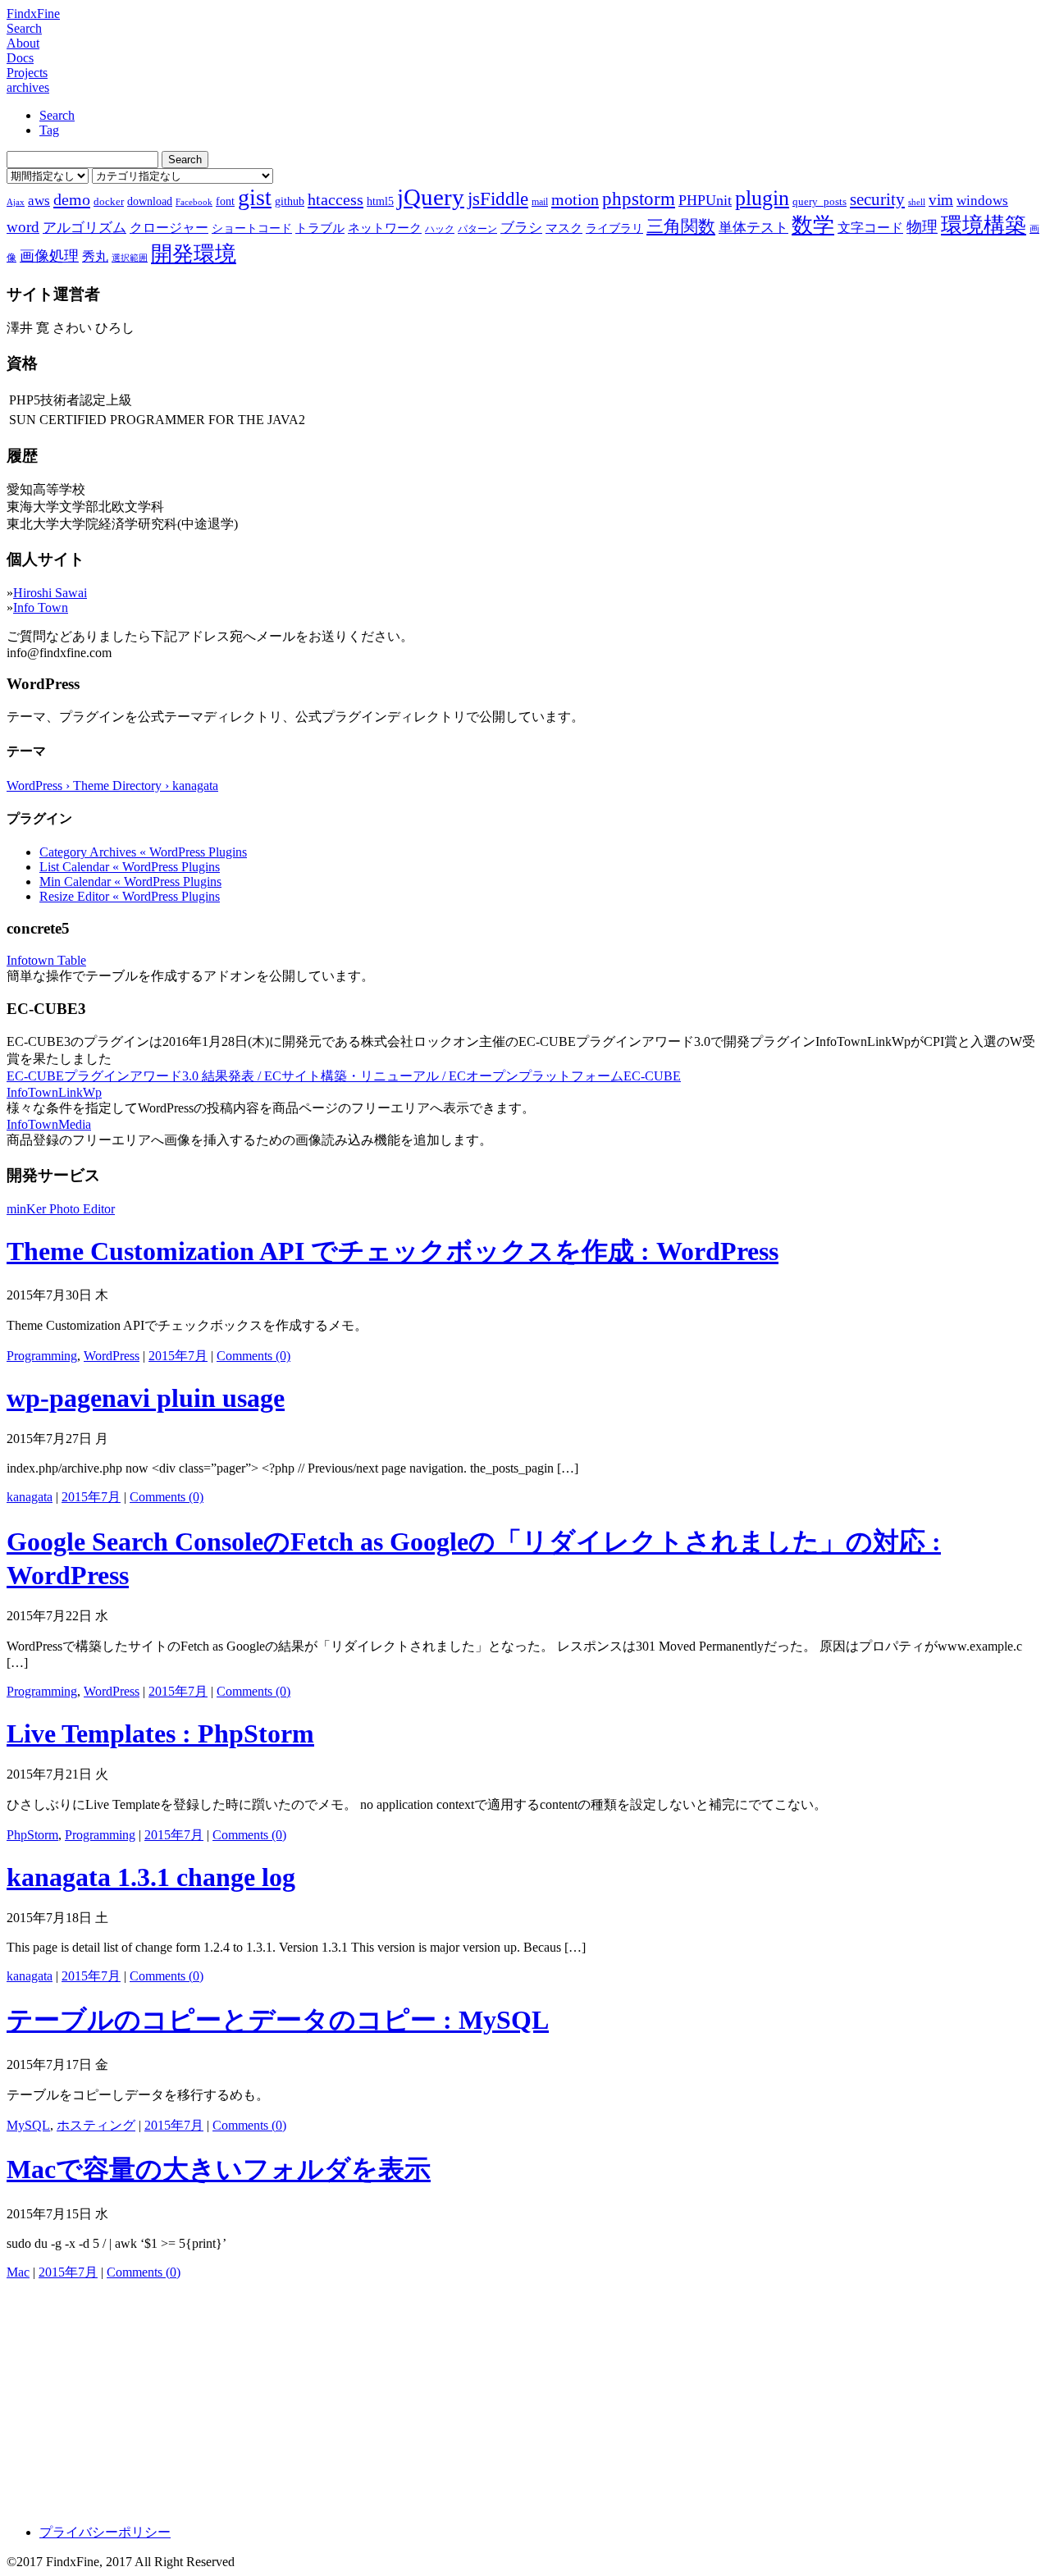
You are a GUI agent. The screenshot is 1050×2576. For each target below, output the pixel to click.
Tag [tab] (49, 130)
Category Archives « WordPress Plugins (143, 852)
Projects (27, 73)
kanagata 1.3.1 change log (151, 1877)
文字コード (870, 228)
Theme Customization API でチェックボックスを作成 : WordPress (393, 1251)
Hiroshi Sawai (50, 593)
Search (24, 28)
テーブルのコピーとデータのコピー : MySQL (278, 2020)
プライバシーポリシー (105, 2532)
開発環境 (194, 254)
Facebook (194, 202)
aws (39, 200)
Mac (18, 2272)
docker (109, 201)
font (225, 201)
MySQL (28, 2125)
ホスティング (96, 2125)
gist (255, 197)
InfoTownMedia (49, 1124)
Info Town (41, 607)
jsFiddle (498, 199)
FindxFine (33, 14)
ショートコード (252, 228)
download (150, 201)
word (23, 227)
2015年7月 (178, 1356)
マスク (564, 228)
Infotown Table (46, 960)
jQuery (431, 197)
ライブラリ (614, 228)
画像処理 (49, 256)
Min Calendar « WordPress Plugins (130, 882)
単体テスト (753, 228)
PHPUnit (705, 200)
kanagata (30, 1497)
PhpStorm (32, 1835)
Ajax (16, 202)
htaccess (336, 199)
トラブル (320, 228)
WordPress (112, 1356)
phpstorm (639, 199)
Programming (42, 1356)
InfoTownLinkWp (54, 1092)
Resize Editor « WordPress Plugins (130, 896)
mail (540, 202)
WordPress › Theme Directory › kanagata (112, 786)
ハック (440, 229)
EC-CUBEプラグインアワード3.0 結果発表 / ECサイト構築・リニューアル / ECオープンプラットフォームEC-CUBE (344, 1076)
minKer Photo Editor (61, 1209)
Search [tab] (57, 115)
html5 (380, 201)
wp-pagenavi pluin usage (146, 1398)
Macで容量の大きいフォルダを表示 (219, 2169)
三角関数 (681, 226)
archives (28, 87)
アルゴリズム (84, 227)
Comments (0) (253, 1356)
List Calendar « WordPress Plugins (130, 867)
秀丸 (95, 256)
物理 (922, 227)
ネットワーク (385, 228)
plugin (762, 198)
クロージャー (169, 228)
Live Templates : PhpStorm (160, 1733)
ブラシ (521, 228)
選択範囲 (130, 258)
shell (917, 202)
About (23, 43)
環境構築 (984, 225)
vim (941, 200)
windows (982, 201)
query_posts (819, 201)
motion (575, 199)
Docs (20, 58)
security (877, 199)
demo (72, 199)
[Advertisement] (499, 2396)
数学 (813, 225)
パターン (477, 229)
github (290, 201)
